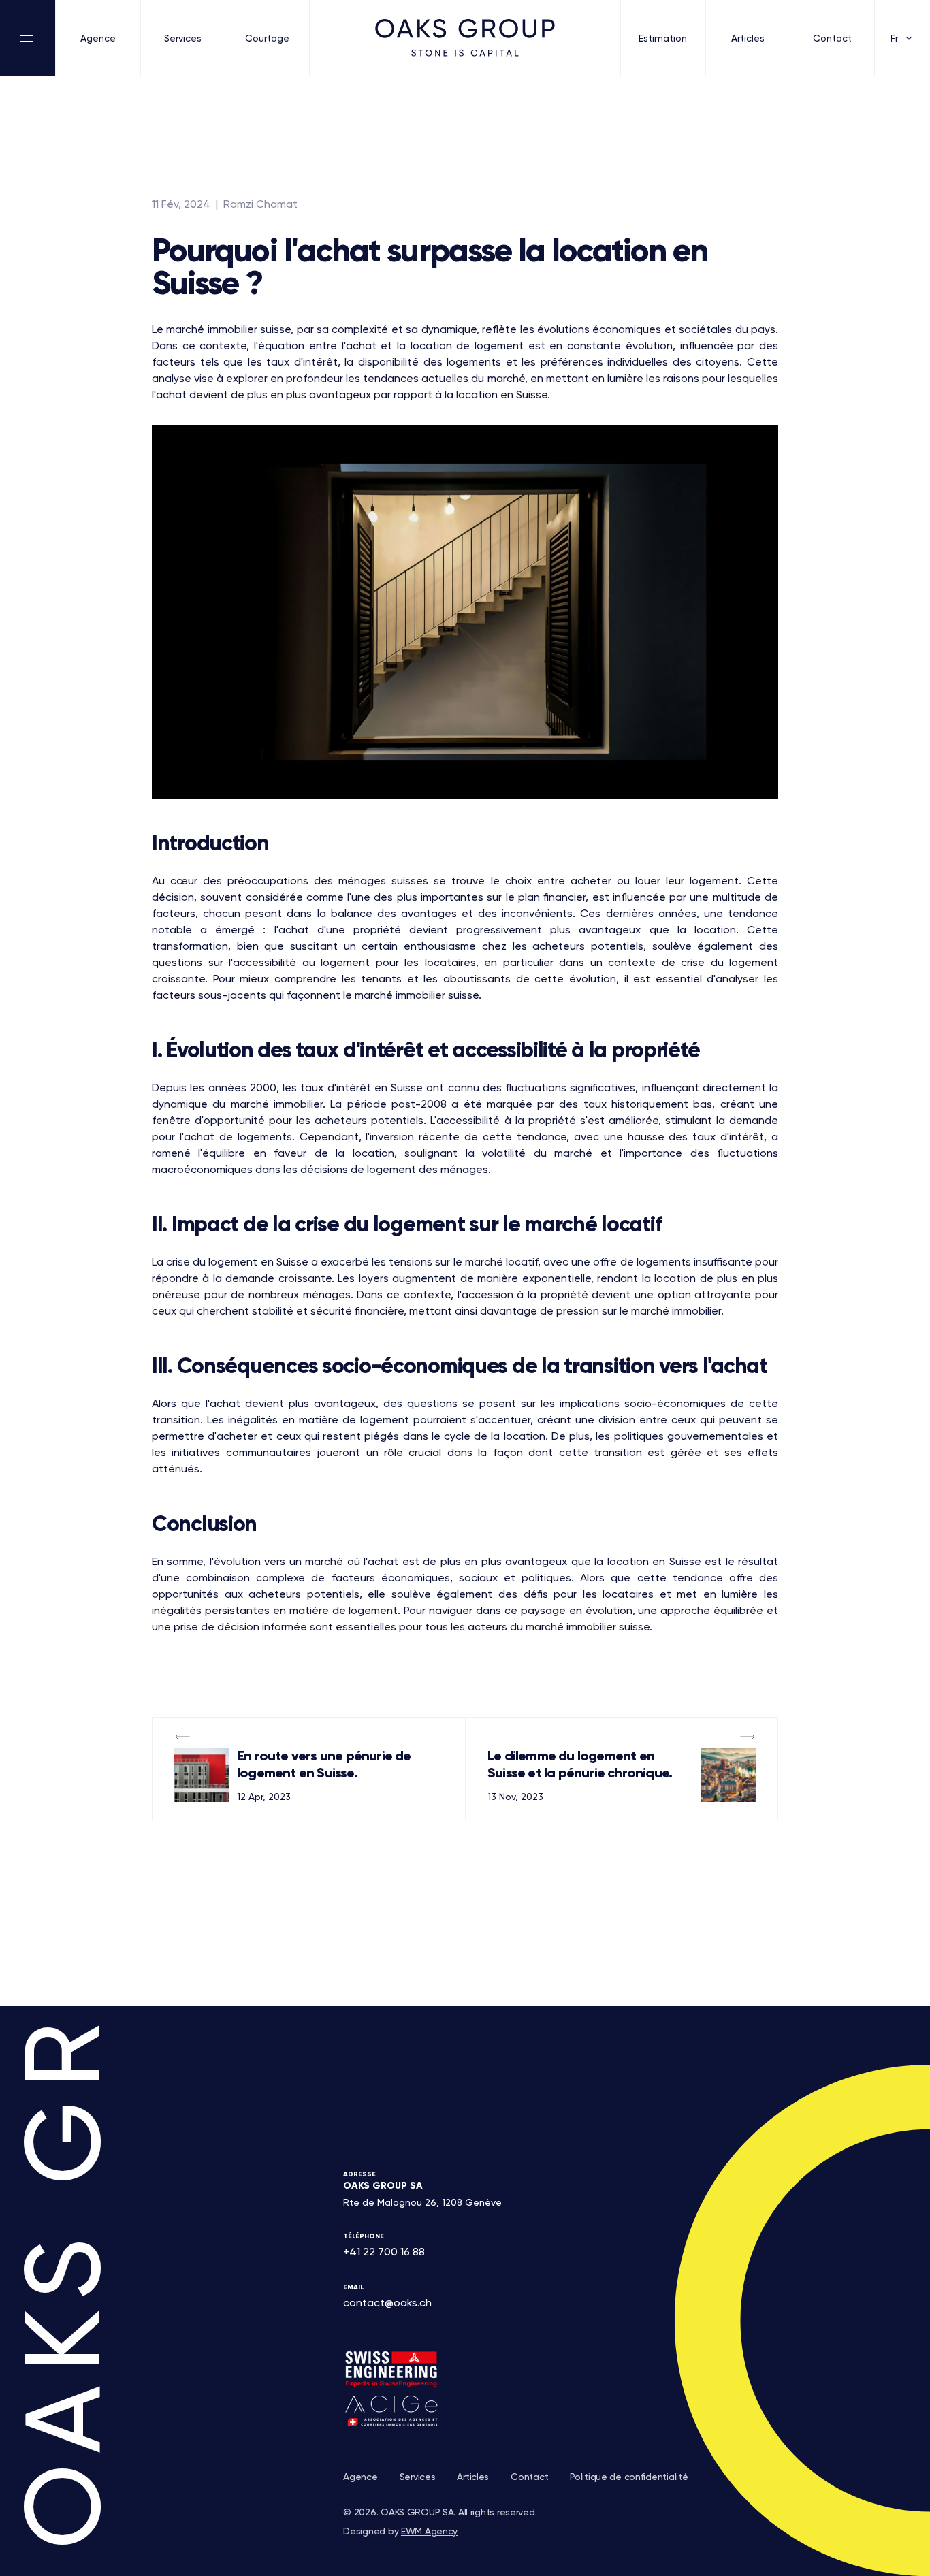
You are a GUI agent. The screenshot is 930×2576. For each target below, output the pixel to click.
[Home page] (465, 38)
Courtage (267, 38)
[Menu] (28, 38)
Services (183, 38)
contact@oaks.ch (387, 2303)
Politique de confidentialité (629, 2477)
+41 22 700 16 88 (384, 2252)
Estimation (663, 38)
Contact (832, 38)
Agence (98, 38)
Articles (748, 38)
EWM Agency (429, 2531)
